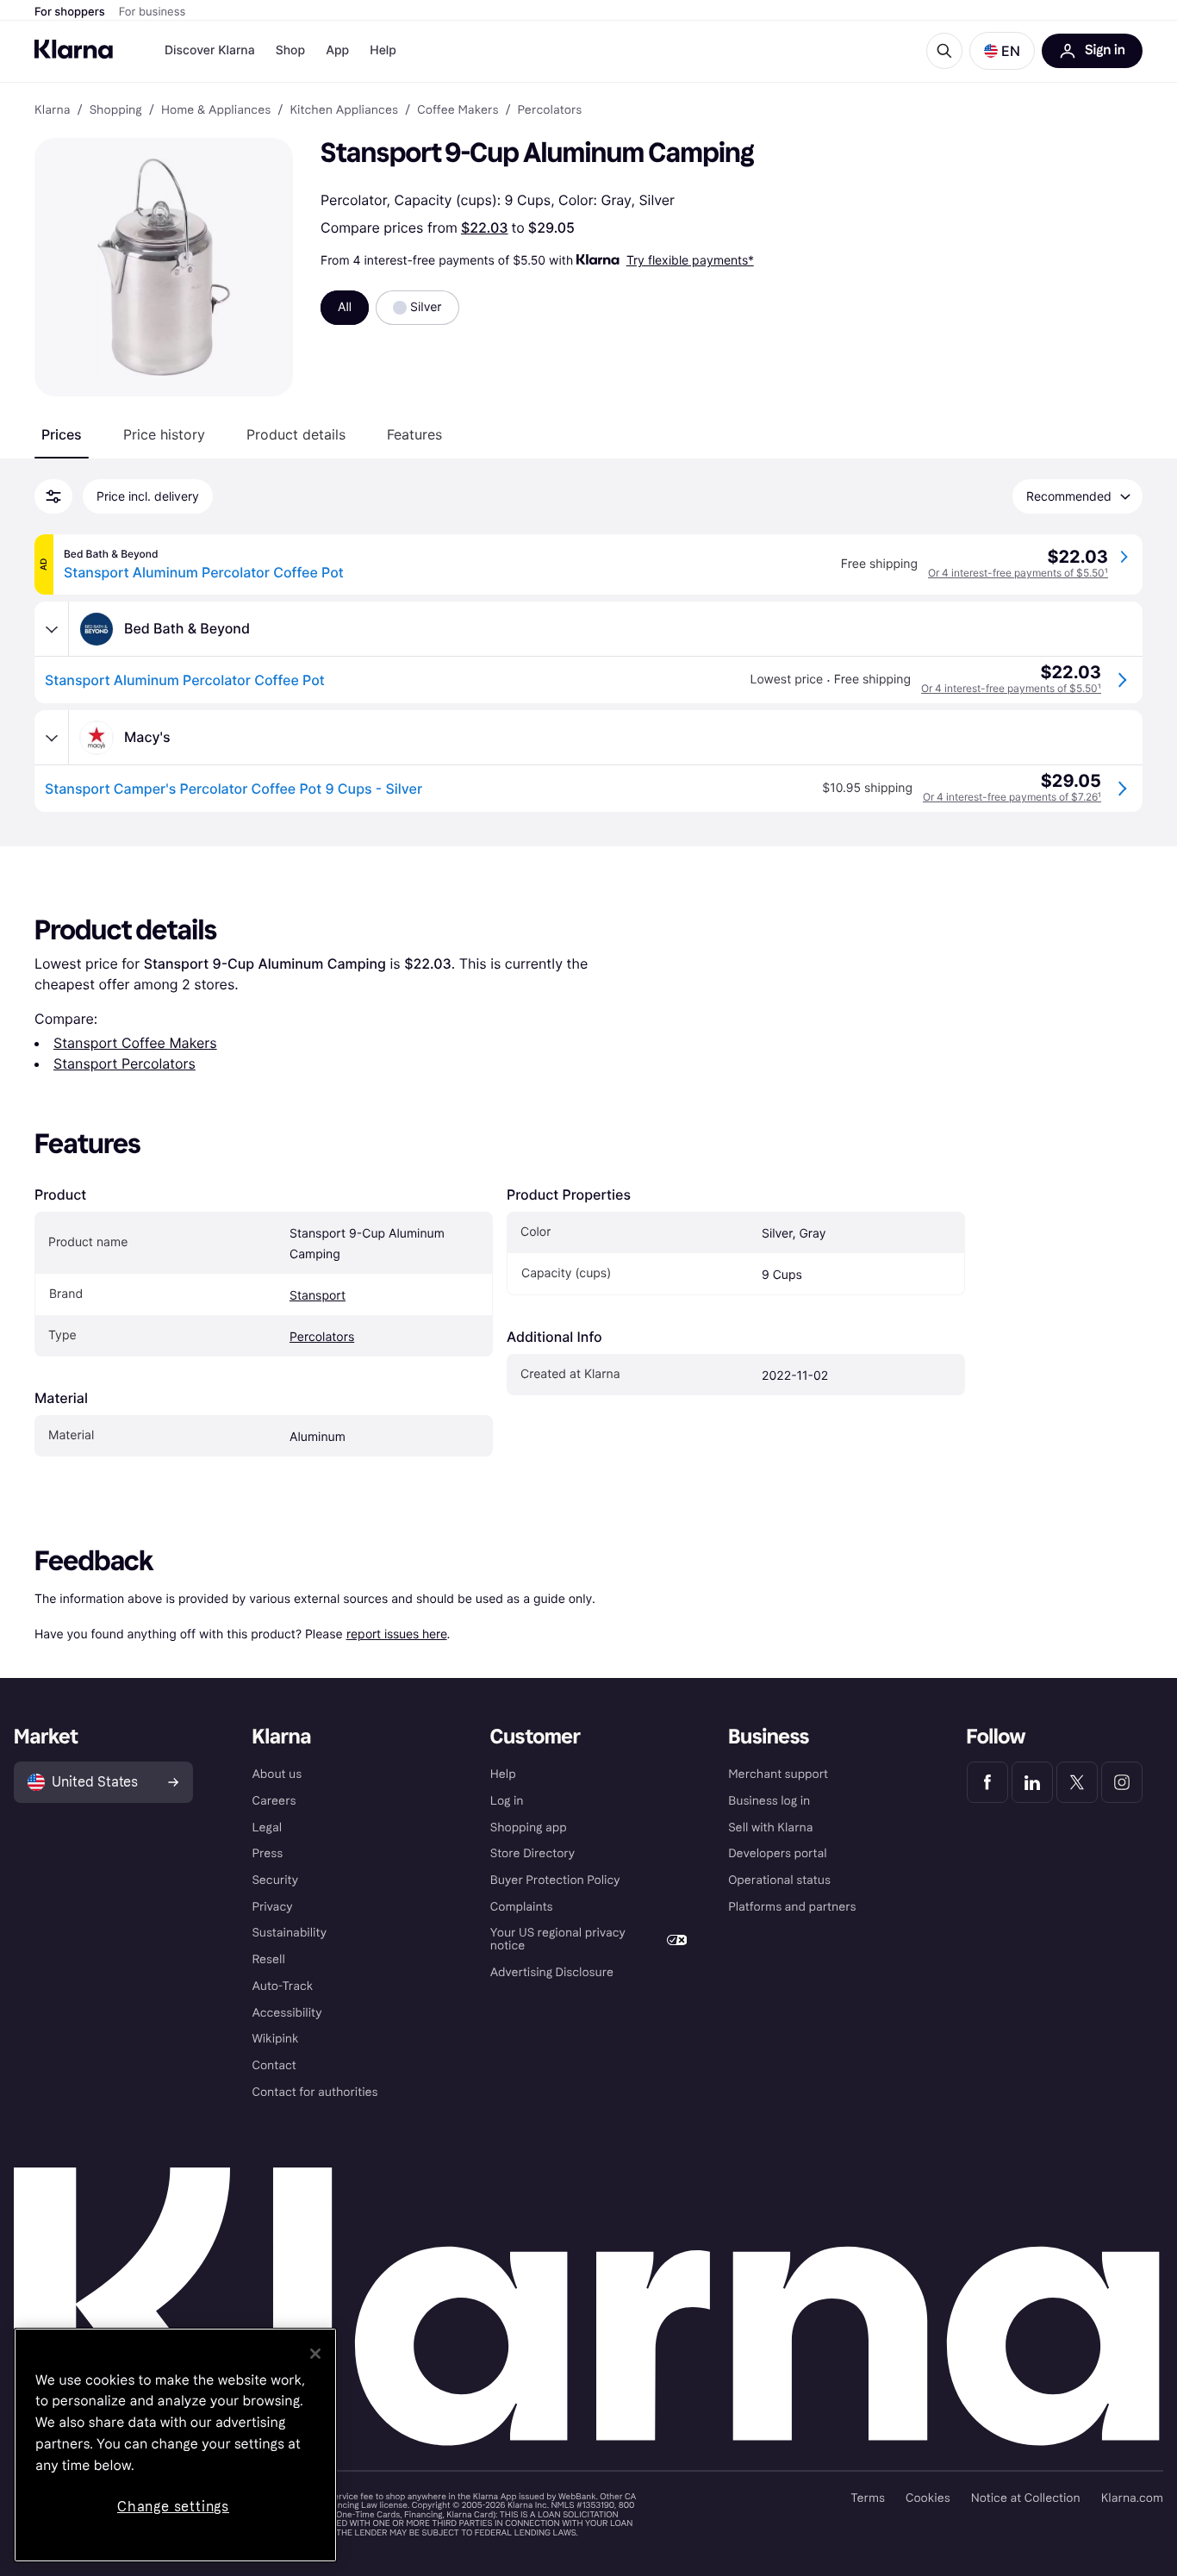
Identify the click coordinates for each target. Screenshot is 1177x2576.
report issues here (397, 1634)
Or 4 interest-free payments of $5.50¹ (1018, 573)
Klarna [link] (52, 110)
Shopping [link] (116, 110)
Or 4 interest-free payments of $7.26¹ (1012, 797)
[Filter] (53, 496)
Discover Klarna (210, 50)
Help (383, 50)
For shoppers (70, 12)
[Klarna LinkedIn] (1032, 1782)
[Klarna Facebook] (987, 1782)
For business (153, 12)
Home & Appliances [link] (216, 110)
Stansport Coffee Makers (135, 1043)
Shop (291, 50)
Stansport (318, 1296)
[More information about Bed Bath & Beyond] (52, 629)
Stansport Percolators (125, 1063)
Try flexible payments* (690, 260)
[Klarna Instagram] (1122, 1782)
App (337, 50)
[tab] (62, 434)
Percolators (322, 1337)
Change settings (173, 2507)
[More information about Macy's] (52, 738)
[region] (175, 2445)
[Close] (315, 2354)
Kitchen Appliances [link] (344, 110)
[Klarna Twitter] (1077, 1782)
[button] (1002, 51)
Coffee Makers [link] (458, 110)
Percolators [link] (550, 110)
